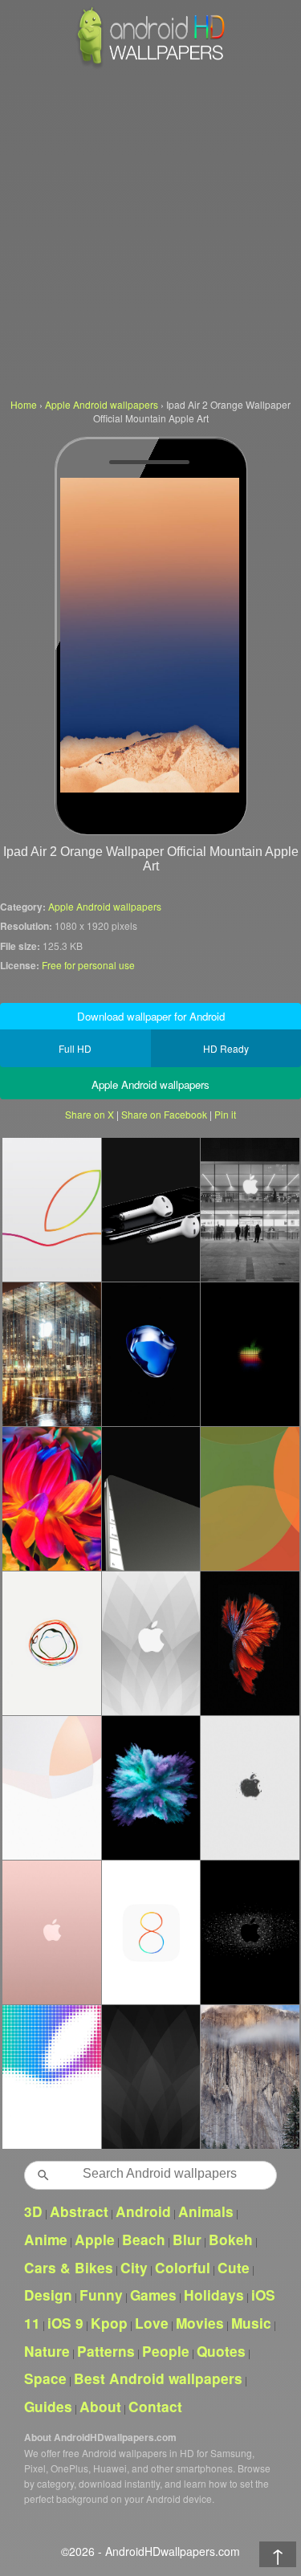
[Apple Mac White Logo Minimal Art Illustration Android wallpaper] (51, 1787)
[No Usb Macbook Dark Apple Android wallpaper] (151, 1498)
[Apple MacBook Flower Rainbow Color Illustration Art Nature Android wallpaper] (51, 1498)
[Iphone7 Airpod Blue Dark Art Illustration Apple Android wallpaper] (151, 1354)
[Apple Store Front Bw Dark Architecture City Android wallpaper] (250, 1209)
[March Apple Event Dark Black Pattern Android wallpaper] (151, 2077)
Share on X (89, 1114)
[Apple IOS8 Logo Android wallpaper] (151, 1932)
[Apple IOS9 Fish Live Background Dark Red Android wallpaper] (250, 1643)
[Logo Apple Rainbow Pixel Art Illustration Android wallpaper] (250, 1354)
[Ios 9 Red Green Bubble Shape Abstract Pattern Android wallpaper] (250, 1498)
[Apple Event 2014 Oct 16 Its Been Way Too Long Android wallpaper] (51, 1209)
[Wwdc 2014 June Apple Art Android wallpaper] (51, 2077)
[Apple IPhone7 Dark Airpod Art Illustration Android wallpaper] (151, 1209)
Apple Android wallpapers (105, 906)
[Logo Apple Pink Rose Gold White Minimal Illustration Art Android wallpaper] (51, 1932)
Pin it (225, 1114)
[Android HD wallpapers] (151, 65)
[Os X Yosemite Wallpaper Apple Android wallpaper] (250, 2077)
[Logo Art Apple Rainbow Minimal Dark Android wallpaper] (250, 1932)
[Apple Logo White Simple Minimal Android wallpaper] (250, 1787)
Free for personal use (88, 965)
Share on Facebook (164, 1114)
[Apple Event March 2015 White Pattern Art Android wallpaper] (151, 1643)
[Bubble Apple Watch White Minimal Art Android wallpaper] (51, 1643)
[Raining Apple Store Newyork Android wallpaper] (51, 1354)
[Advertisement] (150, 231)
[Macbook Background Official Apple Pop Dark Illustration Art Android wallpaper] (151, 1787)
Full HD (75, 1048)
